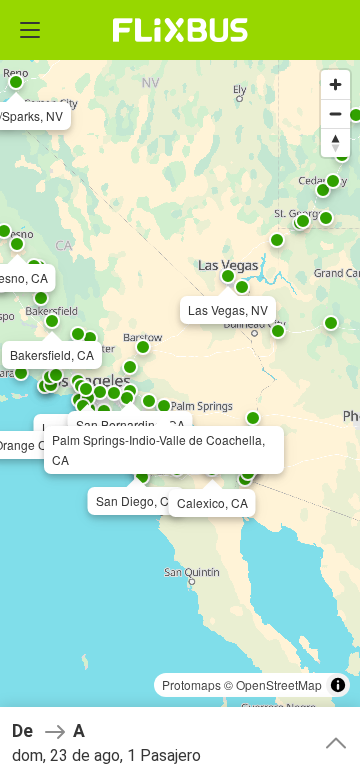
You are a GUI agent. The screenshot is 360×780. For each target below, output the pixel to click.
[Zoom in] (335, 84)
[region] (180, 390)
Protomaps (191, 684)
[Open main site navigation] (30, 30)
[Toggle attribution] (338, 685)
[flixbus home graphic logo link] (180, 30)
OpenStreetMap (279, 684)
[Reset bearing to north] (335, 142)
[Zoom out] (335, 113)
